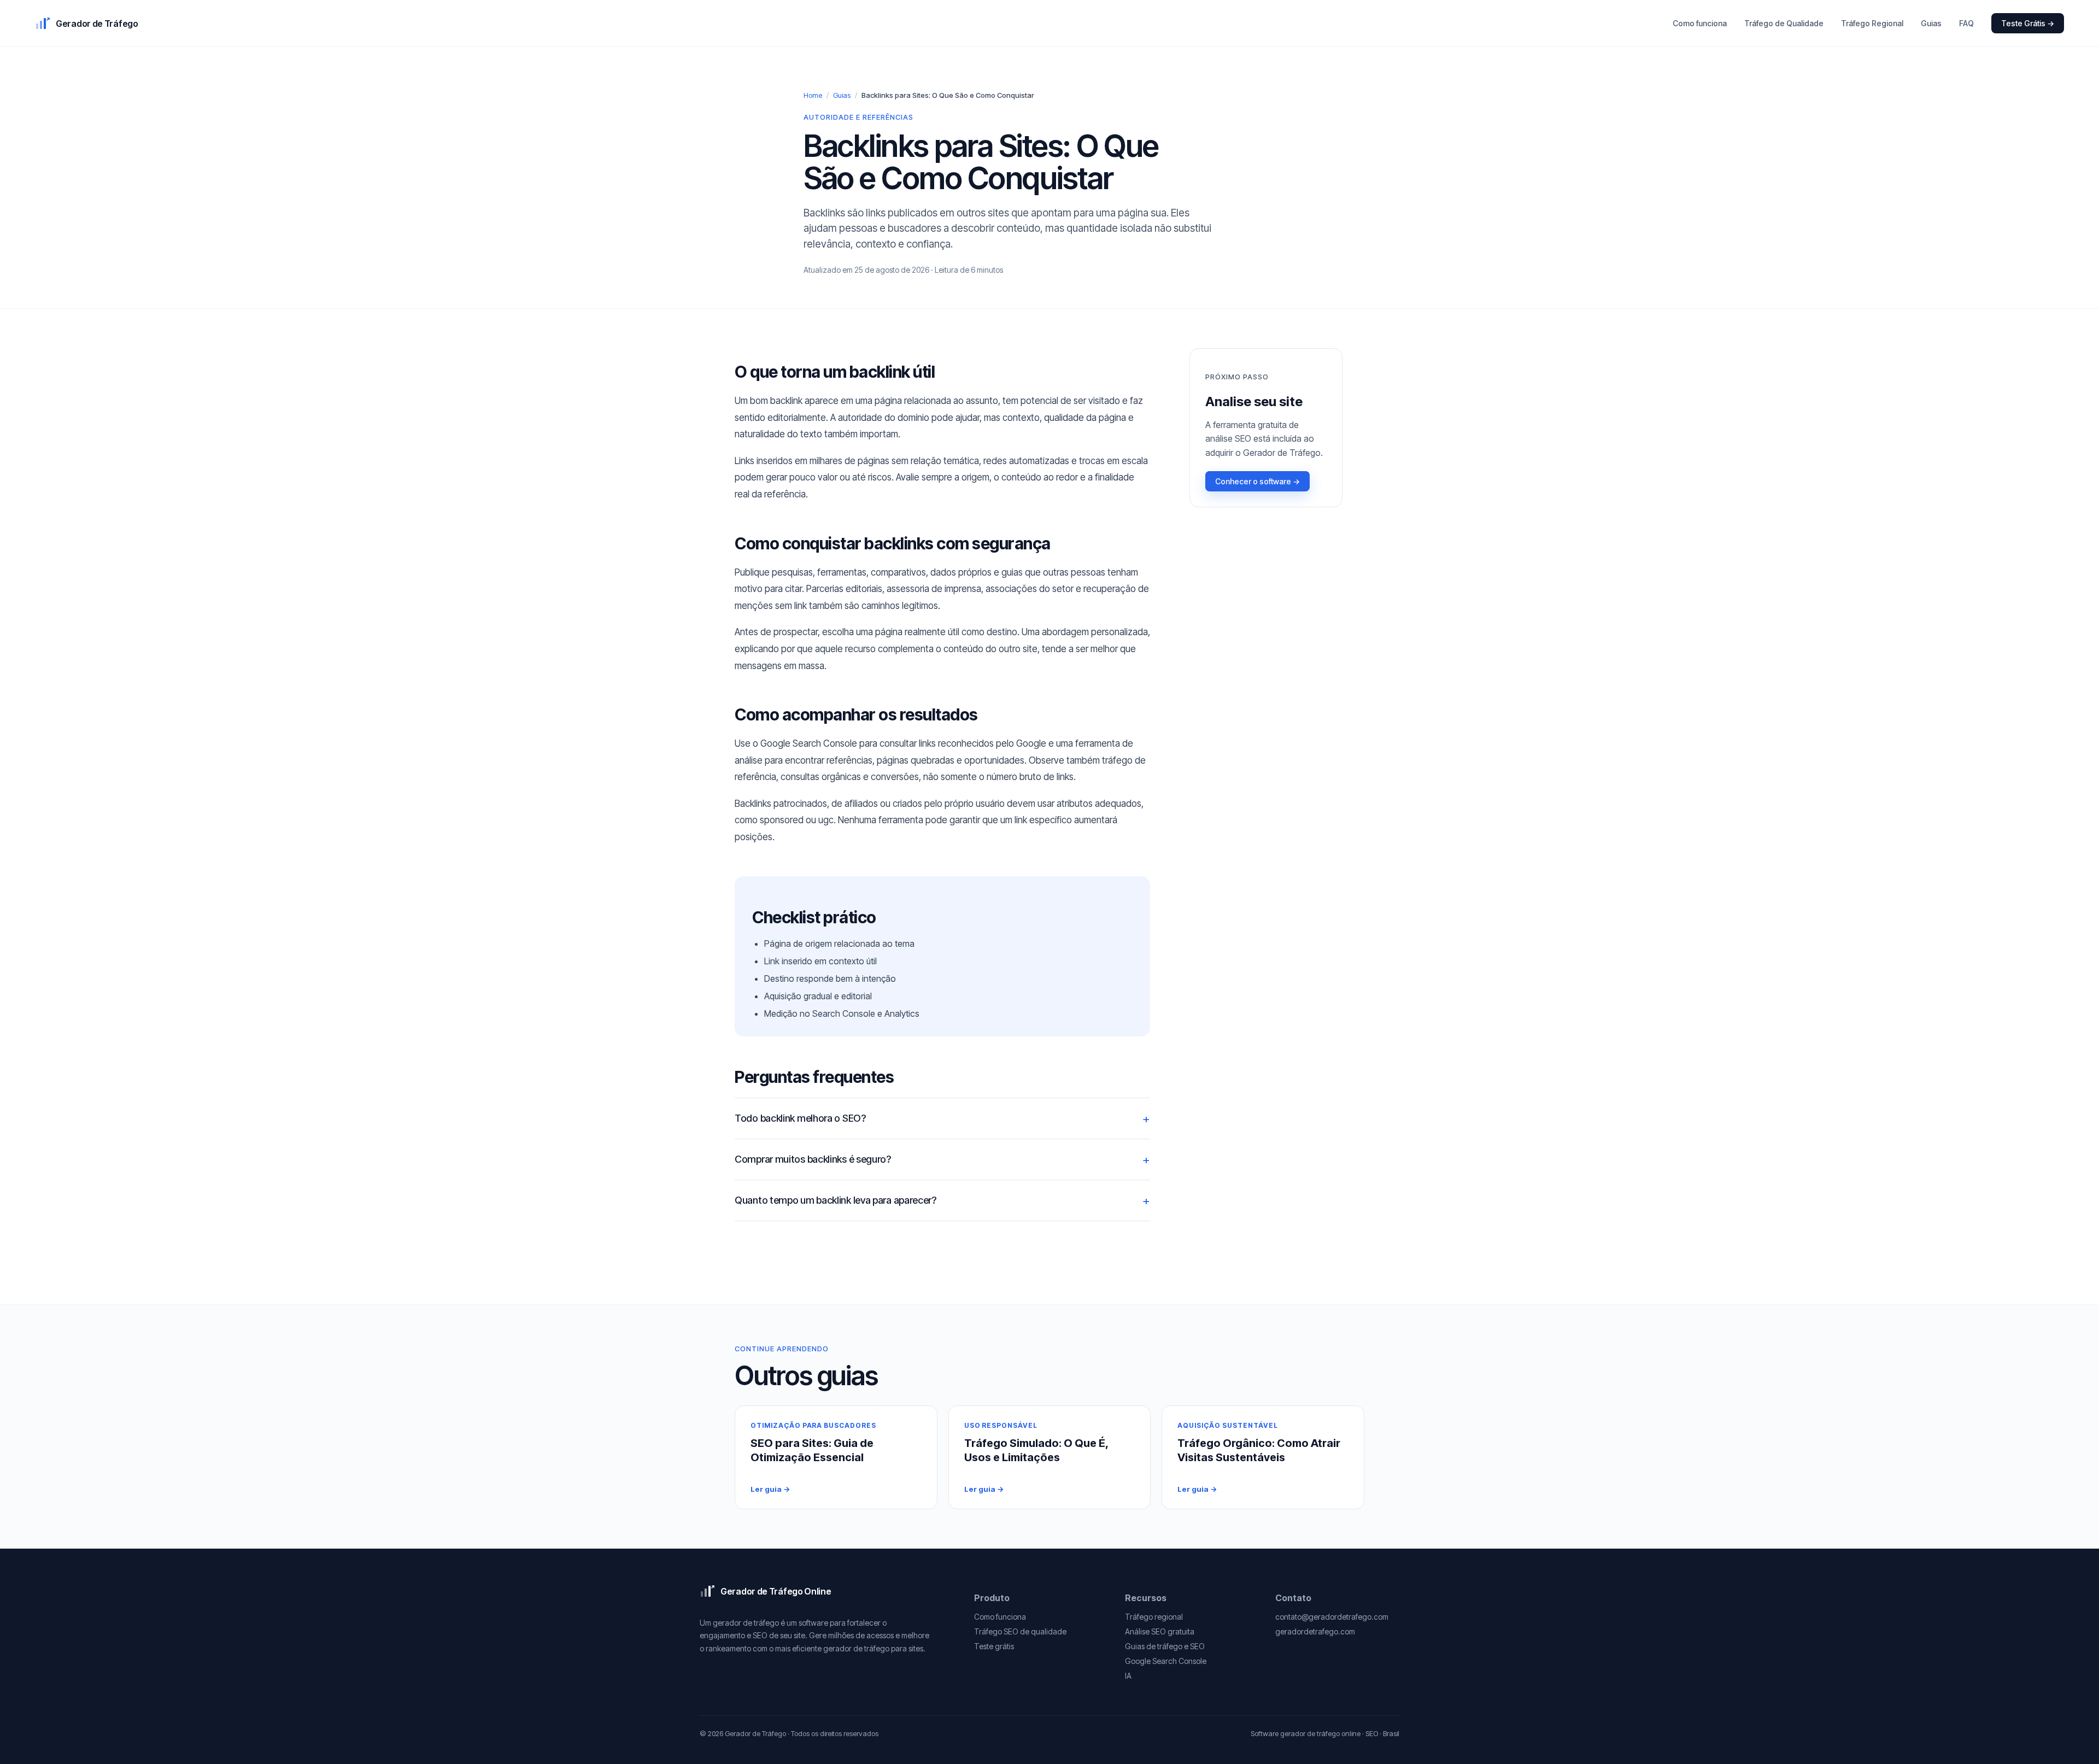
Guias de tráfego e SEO (1165, 1646)
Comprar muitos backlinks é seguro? (813, 1159)
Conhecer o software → (1257, 481)
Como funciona (1700, 23)
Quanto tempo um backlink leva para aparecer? (836, 1200)
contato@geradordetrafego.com (1332, 1617)
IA (1128, 1676)
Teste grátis (994, 1646)
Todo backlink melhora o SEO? (800, 1118)
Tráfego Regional (1872, 23)
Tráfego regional (1154, 1617)
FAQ (1966, 23)
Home (813, 95)
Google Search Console (1166, 1661)
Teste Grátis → (2028, 23)
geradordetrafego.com (1315, 1631)
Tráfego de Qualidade (1784, 23)
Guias (1931, 23)
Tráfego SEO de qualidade (1020, 1631)
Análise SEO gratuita (1160, 1631)
